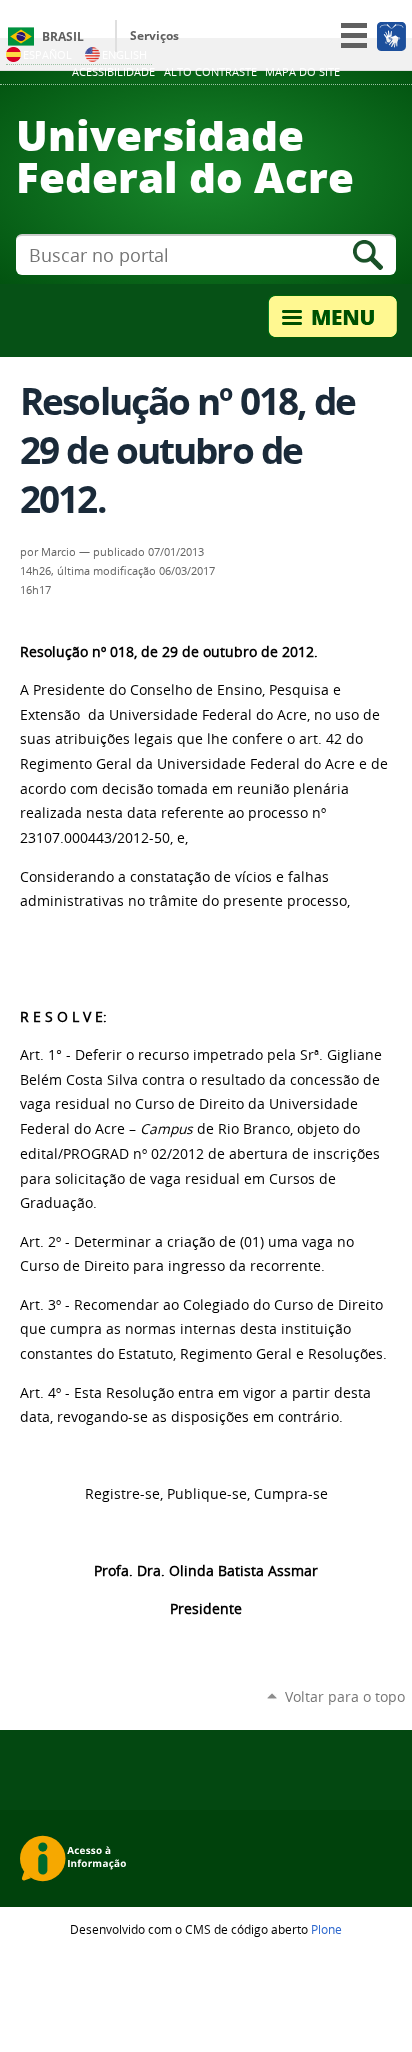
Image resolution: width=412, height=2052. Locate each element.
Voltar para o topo (345, 1696)
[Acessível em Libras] (390, 36)
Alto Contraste (210, 72)
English (124, 54)
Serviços (154, 35)
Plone (326, 1929)
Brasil (63, 36)
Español (47, 54)
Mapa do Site (302, 72)
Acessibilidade (113, 72)
